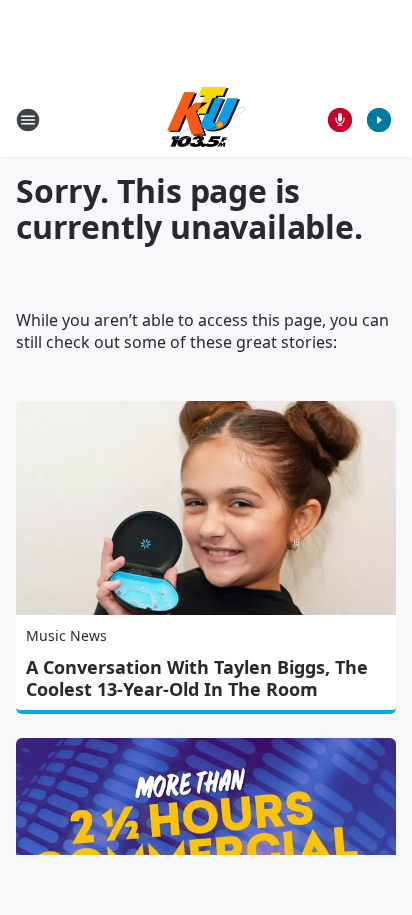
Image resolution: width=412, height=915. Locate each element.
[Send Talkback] (340, 120)
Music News (66, 635)
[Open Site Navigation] (28, 120)
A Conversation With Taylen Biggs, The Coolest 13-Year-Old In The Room (197, 678)
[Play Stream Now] (379, 120)
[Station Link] (206, 119)
